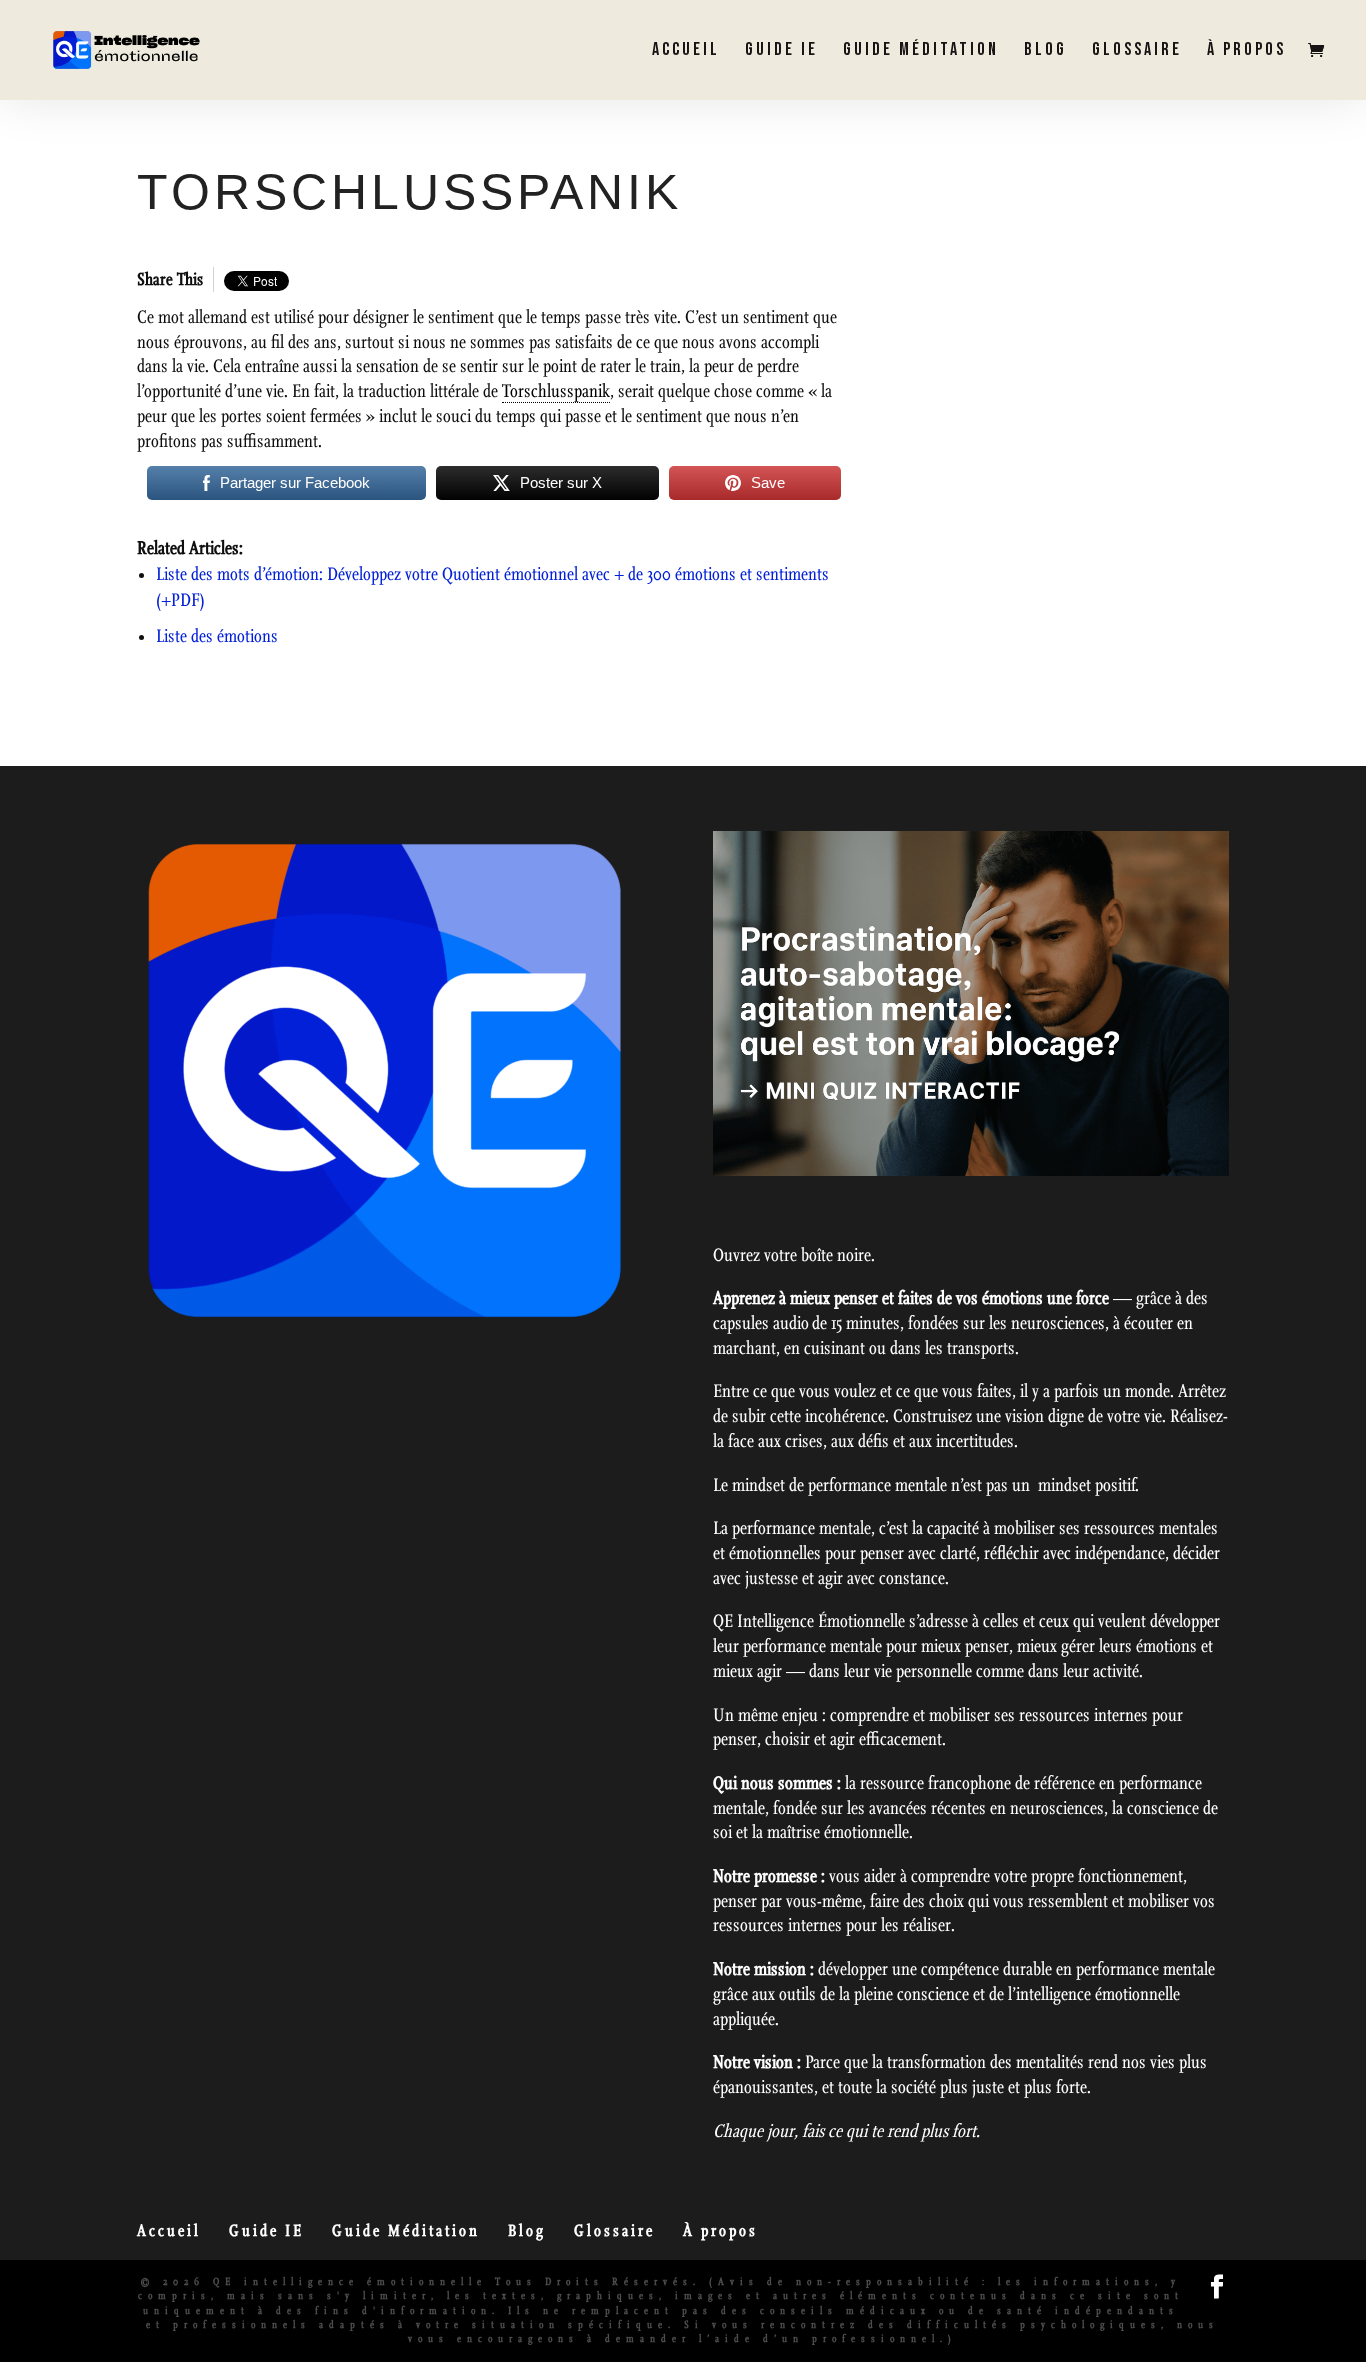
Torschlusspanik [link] (556, 391)
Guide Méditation (921, 51)
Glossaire (1137, 51)
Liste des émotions (217, 636)
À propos (1246, 51)
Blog (1045, 51)
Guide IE (781, 51)
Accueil (686, 51)
